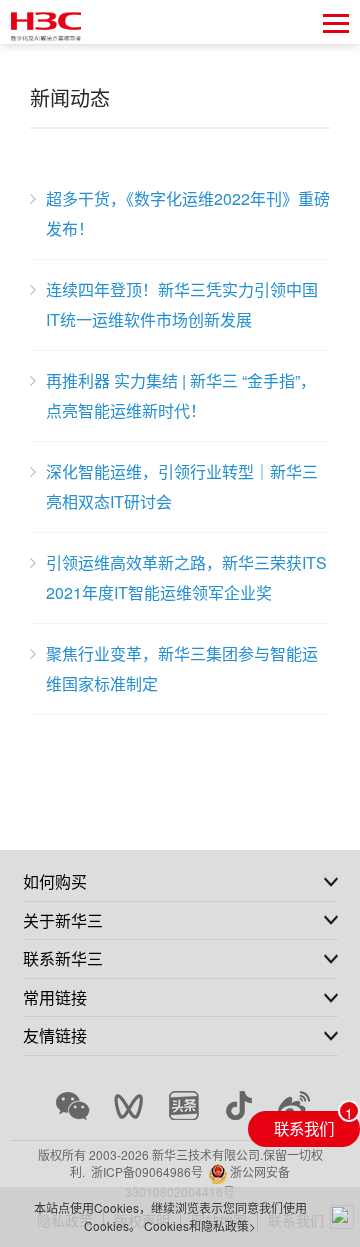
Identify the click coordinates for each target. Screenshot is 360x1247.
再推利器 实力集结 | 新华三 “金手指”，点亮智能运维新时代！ (181, 395)
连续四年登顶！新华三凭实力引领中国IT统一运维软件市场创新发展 (182, 304)
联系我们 (304, 1128)
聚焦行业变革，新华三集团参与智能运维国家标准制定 (182, 668)
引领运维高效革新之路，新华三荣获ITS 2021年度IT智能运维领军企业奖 (186, 577)
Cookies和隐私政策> (200, 1225)
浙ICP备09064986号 (147, 1171)
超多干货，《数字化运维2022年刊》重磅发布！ (188, 213)
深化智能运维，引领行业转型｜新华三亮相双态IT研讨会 (182, 486)
